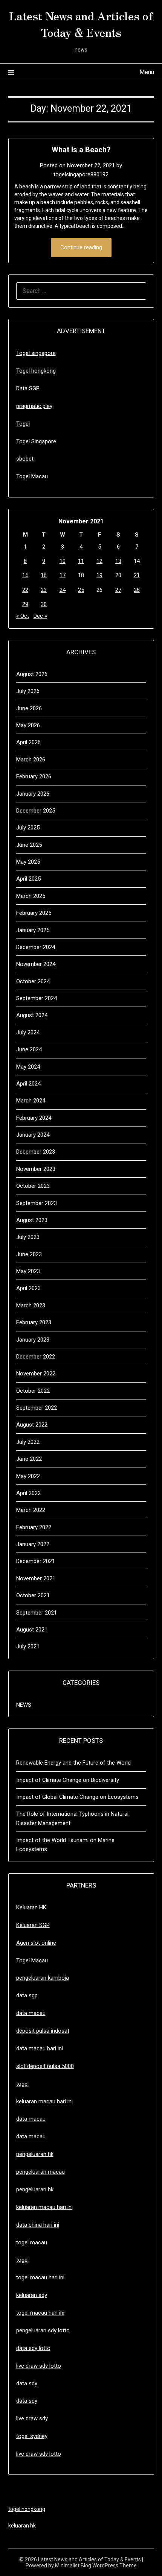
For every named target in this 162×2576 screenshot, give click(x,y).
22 (25, 590)
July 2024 (28, 1033)
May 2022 (28, 1476)
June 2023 (29, 1254)
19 (99, 575)
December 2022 (36, 1357)
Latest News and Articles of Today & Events (81, 24)
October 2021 (33, 1595)
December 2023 (36, 1152)
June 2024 (29, 1049)
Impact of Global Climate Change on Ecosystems (77, 1797)
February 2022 (34, 1527)
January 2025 (33, 930)
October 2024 (33, 981)
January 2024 (33, 1135)
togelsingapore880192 (81, 174)
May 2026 (28, 725)
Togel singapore (36, 353)
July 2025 (28, 828)
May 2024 (28, 1067)
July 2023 (28, 1237)
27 (118, 590)
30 (44, 604)
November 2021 (36, 1578)
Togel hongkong (36, 371)
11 (81, 561)
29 (25, 604)
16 (44, 575)
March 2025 (31, 896)
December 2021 (36, 1561)
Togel (23, 424)
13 (118, 561)
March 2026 (31, 760)
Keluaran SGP (33, 1925)
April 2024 (28, 1084)
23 (44, 590)
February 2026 (34, 776)
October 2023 (33, 1186)
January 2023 (33, 1340)
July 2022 (28, 1442)
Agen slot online (36, 1943)
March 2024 (31, 1101)
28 (137, 590)
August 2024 (32, 1015)
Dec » (40, 616)
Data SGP (28, 388)
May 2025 (28, 862)
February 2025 (34, 913)
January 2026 (33, 794)
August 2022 (32, 1425)
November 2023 (36, 1169)
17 (63, 575)
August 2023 (32, 1220)
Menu (147, 72)
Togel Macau (32, 476)
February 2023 (34, 1322)
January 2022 (33, 1544)
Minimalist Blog (73, 2565)
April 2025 (28, 879)
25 (81, 590)
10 (63, 561)
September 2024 (37, 998)
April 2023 (28, 1288)
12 (99, 561)
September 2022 (37, 1408)
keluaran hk (22, 2526)
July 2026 (28, 691)
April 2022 (28, 1493)
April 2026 (28, 742)
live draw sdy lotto (39, 2454)
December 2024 (36, 947)
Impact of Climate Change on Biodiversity (68, 1780)
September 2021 (37, 1613)
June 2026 (29, 708)
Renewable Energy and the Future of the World (73, 1763)
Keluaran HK (31, 1907)
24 (63, 590)
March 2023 (31, 1305)
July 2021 (28, 1647)
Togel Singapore (36, 441)
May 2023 (28, 1271)
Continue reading (81, 247)
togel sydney (32, 2436)
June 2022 (29, 1459)
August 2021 (32, 1630)
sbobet (25, 459)
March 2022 (31, 1510)
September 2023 (37, 1203)
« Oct (23, 616)
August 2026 (32, 674)
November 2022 (36, 1374)
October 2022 (33, 1391)
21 (137, 575)
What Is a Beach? (81, 150)
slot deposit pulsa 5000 (45, 2066)
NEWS (24, 1705)
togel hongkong (27, 2509)
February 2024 (34, 1118)
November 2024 (36, 964)
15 (25, 575)
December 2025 (36, 811)
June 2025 (29, 845)
